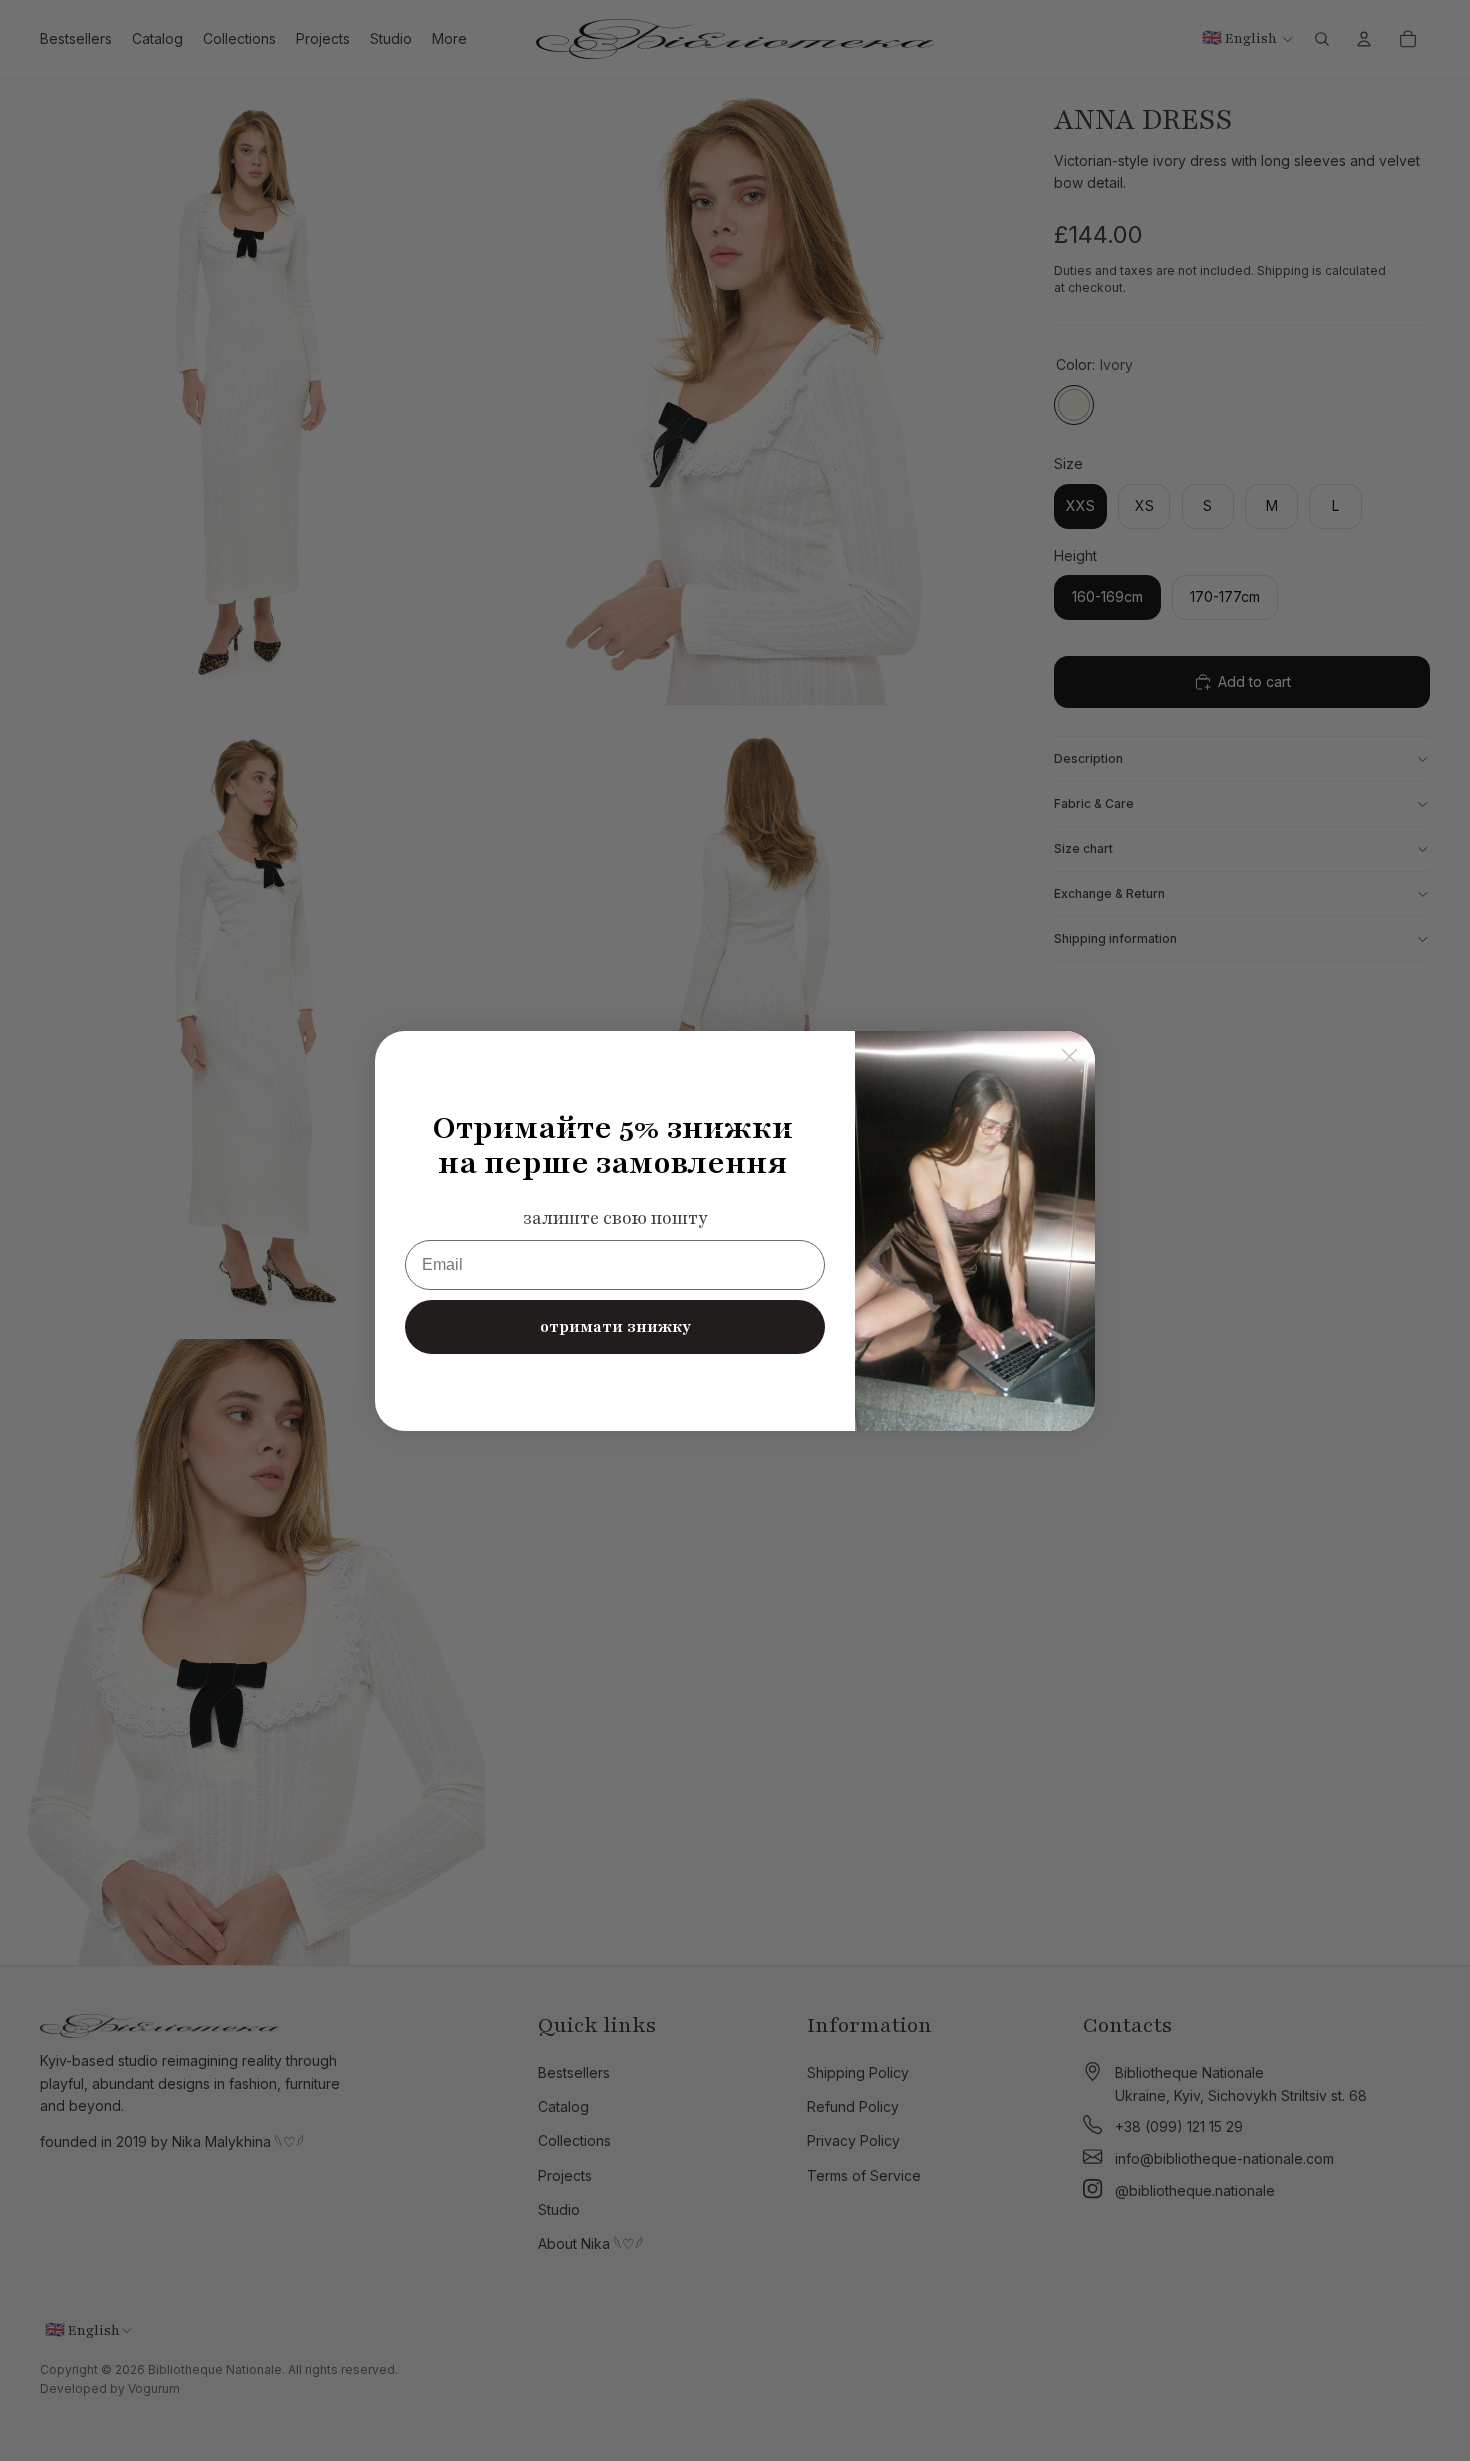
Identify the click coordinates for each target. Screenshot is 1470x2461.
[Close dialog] (1069, 1056)
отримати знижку (615, 1327)
